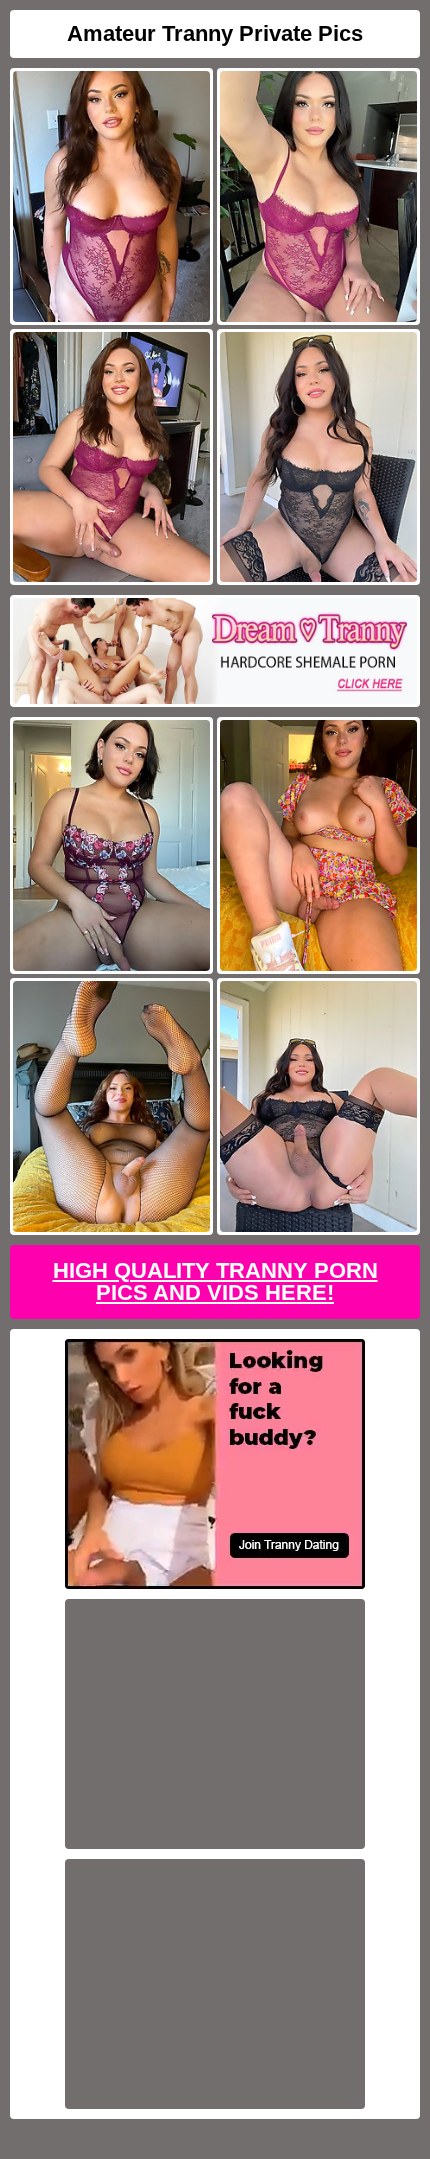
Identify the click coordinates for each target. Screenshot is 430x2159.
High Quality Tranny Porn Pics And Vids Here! (215, 1281)
